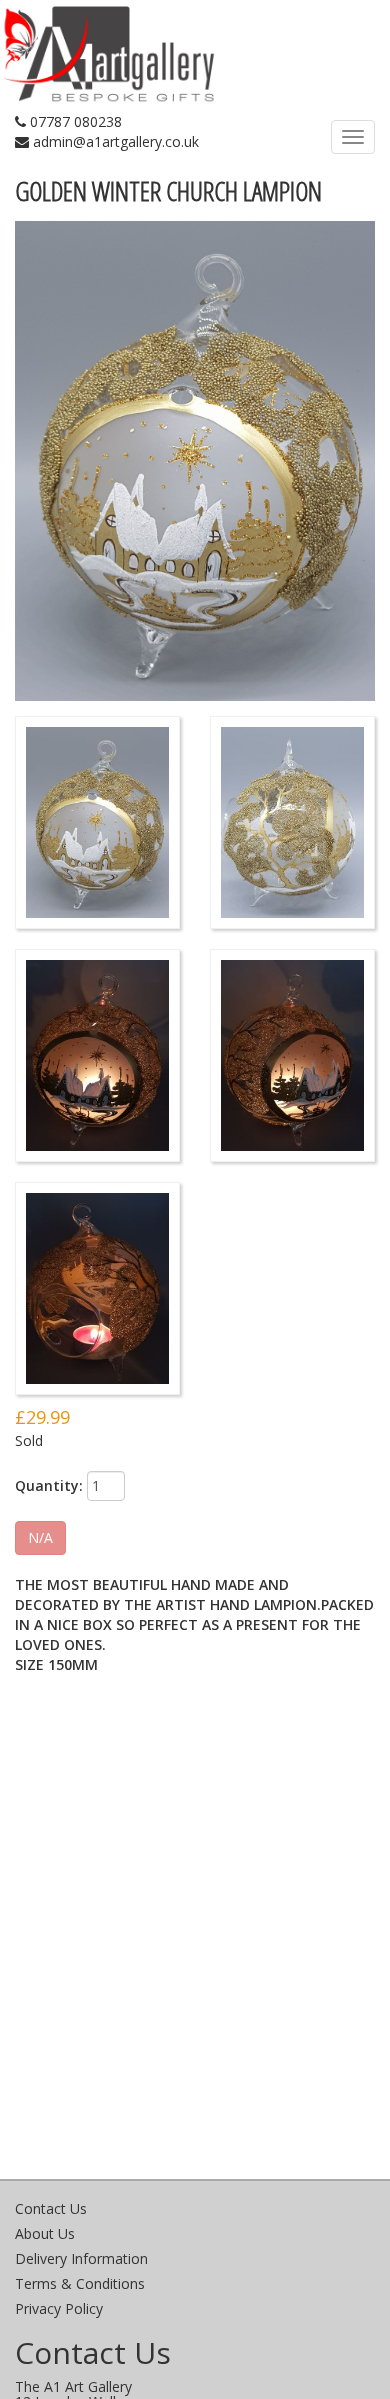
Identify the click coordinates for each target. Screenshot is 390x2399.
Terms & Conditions (80, 2283)
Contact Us (51, 2208)
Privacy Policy (59, 2308)
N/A (40, 1537)
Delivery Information (81, 2258)
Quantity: (49, 1485)
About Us (45, 2233)
